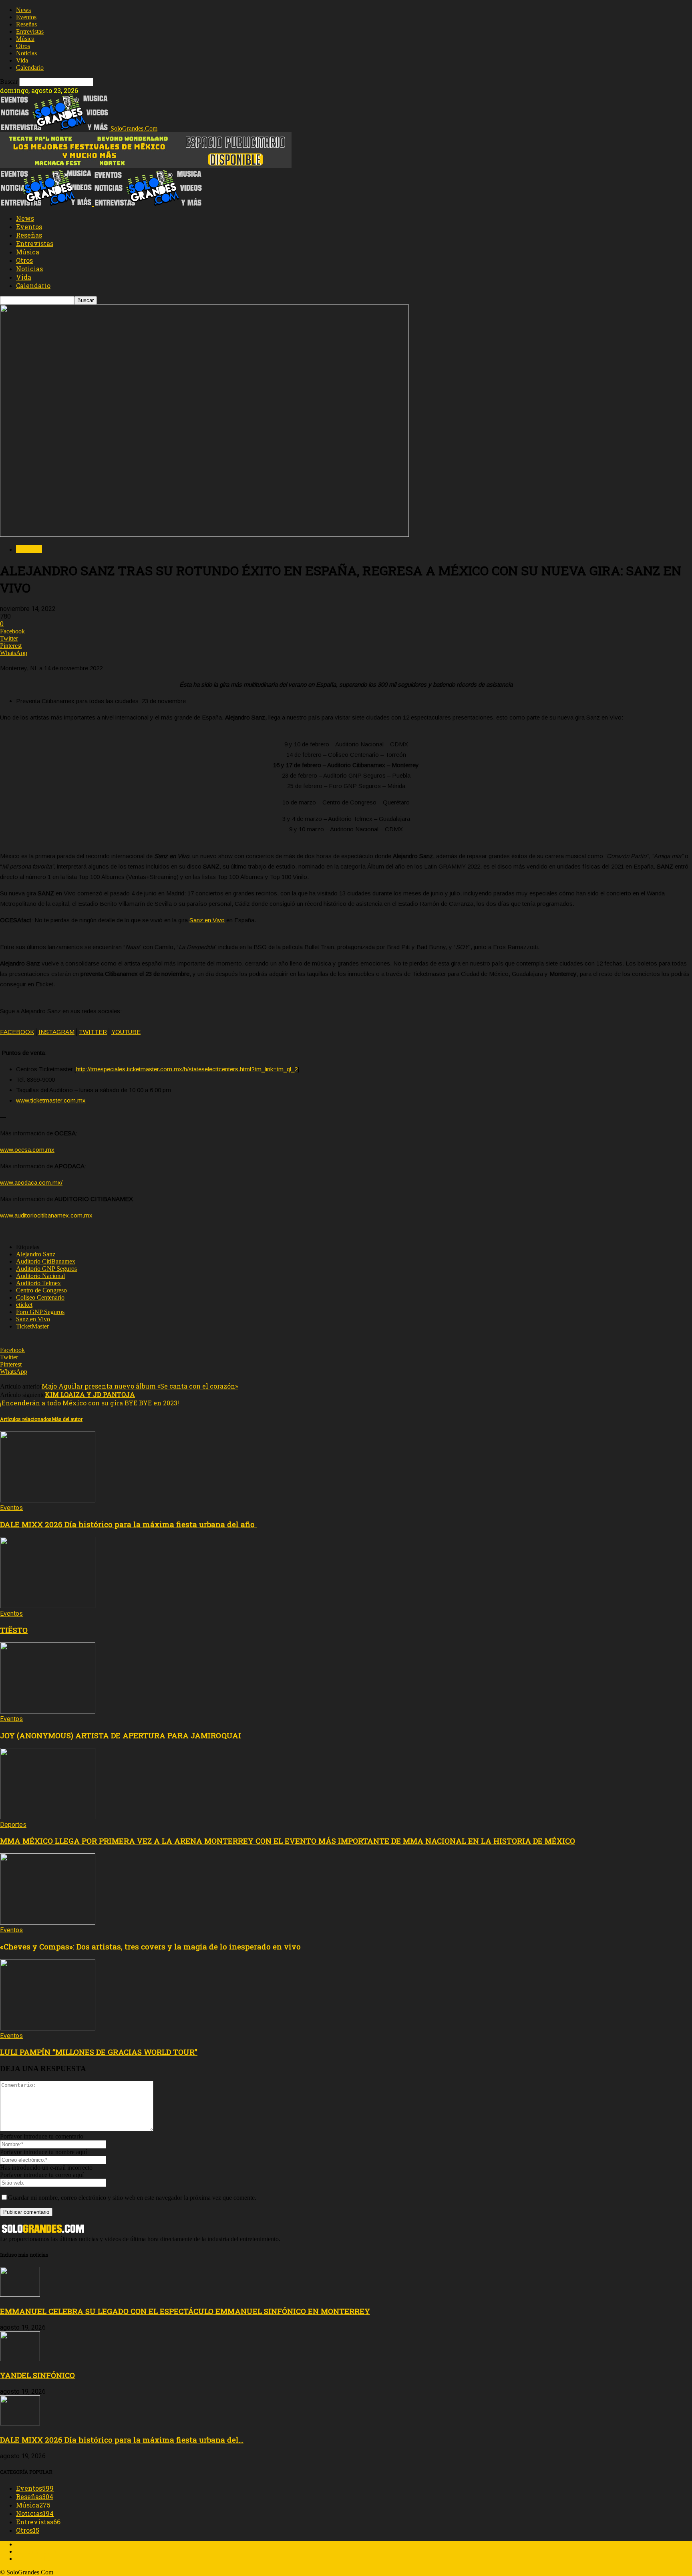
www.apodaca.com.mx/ (31, 1182)
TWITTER (93, 1032)
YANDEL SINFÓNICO (37, 2375)
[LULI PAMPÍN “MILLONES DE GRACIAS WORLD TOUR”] (48, 2028)
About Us (28, 2544)
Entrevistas (30, 31)
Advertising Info (37, 2551)
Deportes (13, 1825)
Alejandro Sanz (36, 1254)
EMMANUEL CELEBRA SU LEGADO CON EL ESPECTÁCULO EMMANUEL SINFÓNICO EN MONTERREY (185, 2311)
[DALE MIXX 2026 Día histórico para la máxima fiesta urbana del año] (48, 1500)
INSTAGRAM (56, 1032)
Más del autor (67, 1419)
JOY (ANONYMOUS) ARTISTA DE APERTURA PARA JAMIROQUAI (121, 1735)
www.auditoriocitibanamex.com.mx (46, 1215)
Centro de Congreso (41, 1290)
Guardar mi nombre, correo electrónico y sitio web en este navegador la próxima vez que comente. (132, 2198)
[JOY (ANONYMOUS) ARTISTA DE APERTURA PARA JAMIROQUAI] (48, 1711)
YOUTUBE (126, 1032)
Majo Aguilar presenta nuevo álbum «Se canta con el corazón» (140, 1386)
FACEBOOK (17, 1032)
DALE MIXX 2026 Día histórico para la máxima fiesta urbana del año (128, 1524)
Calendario (30, 68)
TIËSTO (14, 1630)
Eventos (26, 17)
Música (25, 39)
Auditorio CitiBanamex (46, 1261)
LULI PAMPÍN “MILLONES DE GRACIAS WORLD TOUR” (99, 2052)
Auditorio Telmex (38, 1283)
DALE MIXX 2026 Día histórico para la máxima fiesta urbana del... (122, 2440)
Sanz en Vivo (207, 920)
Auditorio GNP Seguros (46, 1269)
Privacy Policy (34, 2559)
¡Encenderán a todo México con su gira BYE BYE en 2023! (90, 1399)
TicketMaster (32, 1326)
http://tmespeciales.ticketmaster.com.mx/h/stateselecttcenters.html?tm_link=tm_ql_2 (187, 1069)
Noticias (26, 53)
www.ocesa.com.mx (27, 1150)
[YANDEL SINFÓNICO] (20, 2359)
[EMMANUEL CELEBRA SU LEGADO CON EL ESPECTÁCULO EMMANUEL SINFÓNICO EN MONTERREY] (20, 2295)
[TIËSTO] (48, 1606)
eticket (24, 1305)
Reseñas (26, 24)
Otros (23, 46)
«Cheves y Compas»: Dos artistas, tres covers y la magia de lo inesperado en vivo (151, 1946)
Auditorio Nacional (40, 1276)
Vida (22, 60)
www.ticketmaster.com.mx (51, 1100)
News (23, 10)
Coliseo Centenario (40, 1297)
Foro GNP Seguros (40, 1312)
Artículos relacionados (26, 1419)
